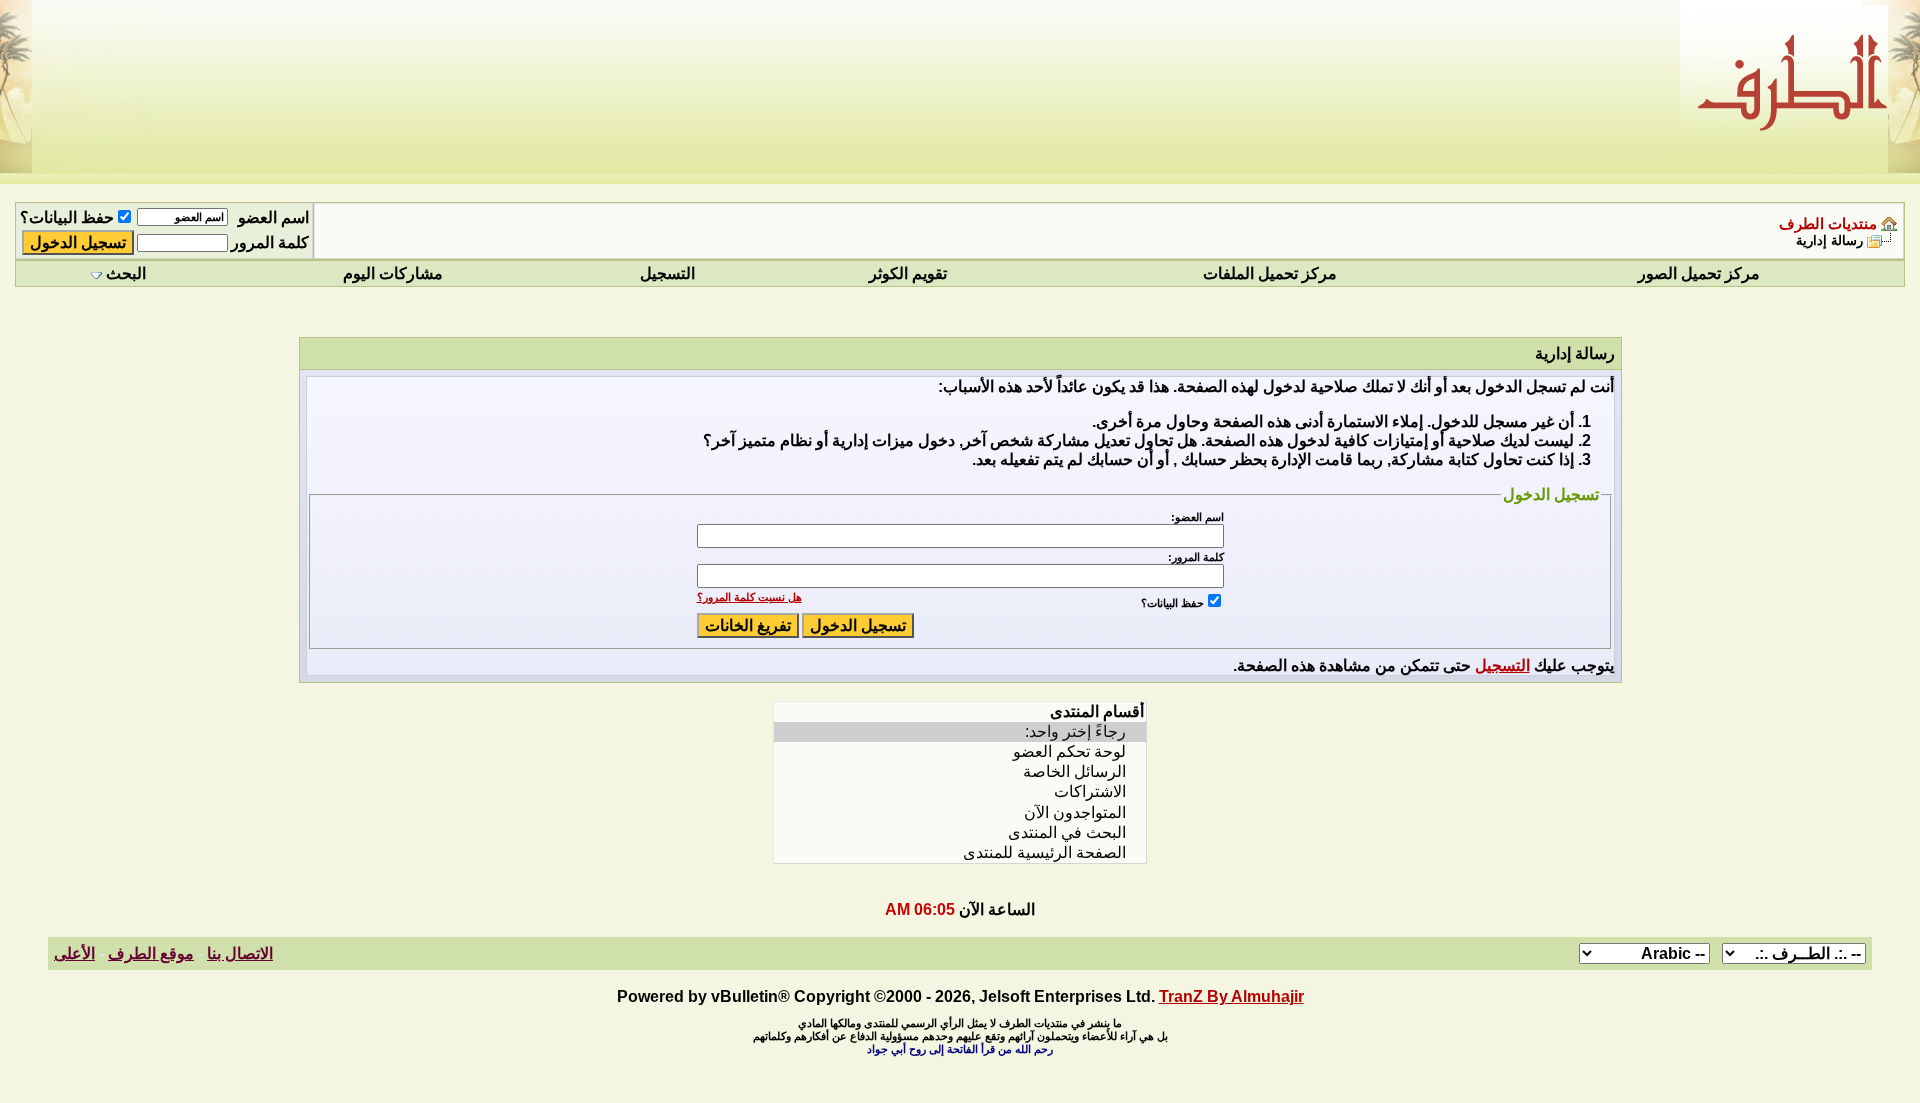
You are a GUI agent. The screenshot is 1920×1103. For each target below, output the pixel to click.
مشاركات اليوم (393, 273)
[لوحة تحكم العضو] (960, 752)
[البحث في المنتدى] (960, 833)
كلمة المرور (270, 242)
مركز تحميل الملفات (1270, 273)
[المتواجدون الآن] (960, 813)
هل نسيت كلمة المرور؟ (749, 597)
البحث (126, 273)
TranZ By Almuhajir (1231, 996)
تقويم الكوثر (908, 273)
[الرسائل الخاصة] (960, 772)
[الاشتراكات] (960, 792)
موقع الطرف (151, 953)
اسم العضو (273, 217)
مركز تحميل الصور (1699, 273)
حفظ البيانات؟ (67, 217)
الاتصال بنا (240, 953)
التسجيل (667, 273)
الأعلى (74, 953)
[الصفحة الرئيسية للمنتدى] (960, 853)
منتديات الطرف (1828, 224)
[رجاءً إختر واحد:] (960, 732)
